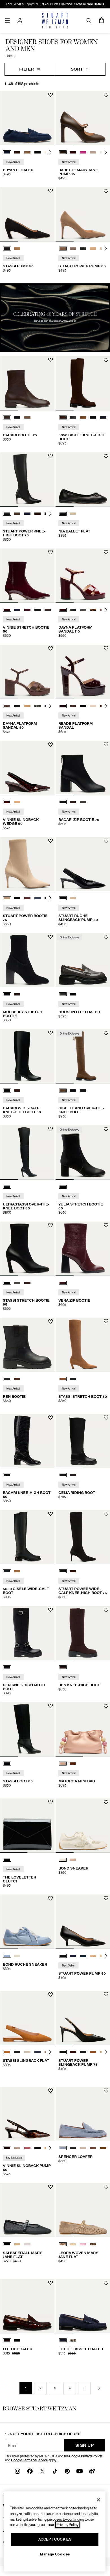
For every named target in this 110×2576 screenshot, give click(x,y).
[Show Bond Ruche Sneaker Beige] (17, 1956)
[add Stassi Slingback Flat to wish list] (51, 1994)
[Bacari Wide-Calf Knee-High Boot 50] (27, 1056)
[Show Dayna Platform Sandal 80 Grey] (38, 706)
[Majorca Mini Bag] (83, 1729)
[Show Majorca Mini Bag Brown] (73, 1764)
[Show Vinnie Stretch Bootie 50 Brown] (48, 610)
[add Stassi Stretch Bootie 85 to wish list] (51, 1225)
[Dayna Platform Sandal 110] (83, 576)
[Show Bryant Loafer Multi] (27, 152)
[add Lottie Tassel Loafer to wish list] (106, 2283)
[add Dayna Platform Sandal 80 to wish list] (51, 648)
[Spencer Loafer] (83, 2114)
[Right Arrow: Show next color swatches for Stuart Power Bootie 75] (50, 898)
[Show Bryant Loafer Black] (38, 152)
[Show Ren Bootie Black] (7, 1379)
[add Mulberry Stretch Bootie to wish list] (51, 937)
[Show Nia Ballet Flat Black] (63, 514)
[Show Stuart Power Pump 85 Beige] (73, 249)
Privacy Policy (67, 2525)
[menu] (7, 20)
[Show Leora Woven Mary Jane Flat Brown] (93, 2244)
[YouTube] (80, 2471)
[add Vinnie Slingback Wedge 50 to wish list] (51, 745)
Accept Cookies (55, 2539)
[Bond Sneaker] (83, 1826)
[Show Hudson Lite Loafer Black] (73, 994)
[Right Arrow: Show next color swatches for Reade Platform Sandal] (106, 706)
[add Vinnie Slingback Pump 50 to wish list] (51, 2091)
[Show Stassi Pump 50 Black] (7, 249)
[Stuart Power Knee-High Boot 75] (27, 479)
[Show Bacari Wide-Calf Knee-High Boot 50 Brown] (17, 1091)
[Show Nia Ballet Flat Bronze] (73, 514)
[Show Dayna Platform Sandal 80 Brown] (7, 706)
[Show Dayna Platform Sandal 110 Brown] (63, 610)
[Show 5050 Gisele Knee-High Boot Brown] (63, 417)
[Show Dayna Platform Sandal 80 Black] (17, 706)
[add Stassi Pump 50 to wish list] (51, 191)
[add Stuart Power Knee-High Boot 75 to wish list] (51, 456)
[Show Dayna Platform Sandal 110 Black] (73, 610)
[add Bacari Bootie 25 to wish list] (51, 360)
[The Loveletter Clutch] (27, 1826)
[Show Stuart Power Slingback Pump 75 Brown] (73, 2052)
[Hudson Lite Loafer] (83, 960)
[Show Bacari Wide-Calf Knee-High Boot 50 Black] (7, 1091)
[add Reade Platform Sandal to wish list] (106, 648)
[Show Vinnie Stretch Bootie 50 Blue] (17, 610)
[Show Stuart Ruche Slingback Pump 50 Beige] (73, 898)
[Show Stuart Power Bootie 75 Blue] (38, 898)
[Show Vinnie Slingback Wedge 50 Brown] (7, 802)
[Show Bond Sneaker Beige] (63, 1860)
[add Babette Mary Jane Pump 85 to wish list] (106, 95)
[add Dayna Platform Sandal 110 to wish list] (106, 552)
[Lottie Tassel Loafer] (83, 2306)
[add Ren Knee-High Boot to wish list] (106, 1610)
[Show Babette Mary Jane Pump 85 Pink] (83, 152)
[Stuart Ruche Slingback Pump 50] (83, 864)
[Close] (98, 2500)
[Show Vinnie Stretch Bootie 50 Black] (38, 610)
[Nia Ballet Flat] (83, 479)
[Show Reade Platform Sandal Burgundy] (63, 706)
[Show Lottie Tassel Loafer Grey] (73, 2340)
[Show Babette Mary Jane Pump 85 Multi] (93, 152)
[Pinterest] (67, 2471)
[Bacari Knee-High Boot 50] (27, 1441)
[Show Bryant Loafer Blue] (7, 152)
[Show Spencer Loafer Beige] (83, 2148)
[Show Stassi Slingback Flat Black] (17, 2052)
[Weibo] (92, 2471)
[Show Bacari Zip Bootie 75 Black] (63, 802)
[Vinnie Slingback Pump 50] (27, 2114)
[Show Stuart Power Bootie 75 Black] (17, 898)
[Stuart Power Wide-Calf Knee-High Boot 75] (83, 1537)
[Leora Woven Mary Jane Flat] (83, 2210)
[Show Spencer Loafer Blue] (63, 2148)
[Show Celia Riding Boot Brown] (73, 1475)
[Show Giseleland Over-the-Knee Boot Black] (73, 1091)
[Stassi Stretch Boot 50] (83, 1345)
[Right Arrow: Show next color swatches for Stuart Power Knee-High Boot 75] (50, 514)
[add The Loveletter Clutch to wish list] (51, 1802)
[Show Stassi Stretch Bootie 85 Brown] (27, 1283)
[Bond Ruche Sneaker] (27, 1922)
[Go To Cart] (102, 21)
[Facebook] (30, 2471)
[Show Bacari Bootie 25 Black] (17, 417)
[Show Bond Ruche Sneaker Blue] (7, 1956)
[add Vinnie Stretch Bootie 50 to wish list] (51, 552)
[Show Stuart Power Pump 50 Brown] (93, 1956)
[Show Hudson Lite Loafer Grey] (63, 994)
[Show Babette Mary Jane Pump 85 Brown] (63, 152)
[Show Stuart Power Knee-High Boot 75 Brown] (17, 514)
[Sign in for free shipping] (20, 21)
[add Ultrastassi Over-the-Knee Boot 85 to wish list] (51, 1129)
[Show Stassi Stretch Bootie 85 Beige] (17, 1283)
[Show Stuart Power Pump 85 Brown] (63, 249)
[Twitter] (42, 2471)
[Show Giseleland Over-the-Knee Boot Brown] (63, 1091)
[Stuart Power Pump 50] (83, 1922)
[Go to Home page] (55, 21)
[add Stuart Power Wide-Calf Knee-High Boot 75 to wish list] (106, 1514)
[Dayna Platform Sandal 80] (27, 672)
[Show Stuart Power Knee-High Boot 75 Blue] (27, 514)
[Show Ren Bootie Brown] (17, 1379)
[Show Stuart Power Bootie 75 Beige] (7, 898)
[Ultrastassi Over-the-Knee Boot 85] (27, 1152)
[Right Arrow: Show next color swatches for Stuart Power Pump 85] (106, 249)
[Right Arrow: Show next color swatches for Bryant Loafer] (50, 152)
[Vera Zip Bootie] (83, 1249)
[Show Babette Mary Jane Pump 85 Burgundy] (73, 152)
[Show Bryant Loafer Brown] (17, 152)
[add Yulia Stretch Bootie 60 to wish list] (106, 1129)
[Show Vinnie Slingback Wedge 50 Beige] (17, 802)
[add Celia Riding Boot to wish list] (106, 1418)
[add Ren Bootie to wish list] (51, 1321)
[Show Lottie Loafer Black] (17, 2340)
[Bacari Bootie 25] (27, 383)
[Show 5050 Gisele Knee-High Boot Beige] (83, 417)
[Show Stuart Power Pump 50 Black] (63, 1956)
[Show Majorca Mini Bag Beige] (63, 1764)
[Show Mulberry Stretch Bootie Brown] (17, 994)
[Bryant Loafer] (27, 118)
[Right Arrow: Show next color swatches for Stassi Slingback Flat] (50, 2052)
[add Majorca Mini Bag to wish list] (106, 1706)
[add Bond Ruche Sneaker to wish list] (51, 1898)
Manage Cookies (55, 2554)
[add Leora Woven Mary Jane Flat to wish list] (106, 2187)
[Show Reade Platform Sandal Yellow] (93, 706)
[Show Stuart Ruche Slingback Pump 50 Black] (63, 898)
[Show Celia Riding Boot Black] (63, 1475)
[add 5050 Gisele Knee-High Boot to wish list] (106, 360)
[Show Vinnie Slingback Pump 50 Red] (27, 2148)
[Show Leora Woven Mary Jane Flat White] (73, 2244)
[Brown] (63, 1667)
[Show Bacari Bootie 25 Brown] (7, 417)
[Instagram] (17, 2471)
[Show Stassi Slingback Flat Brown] (7, 2052)
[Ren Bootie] (27, 1345)
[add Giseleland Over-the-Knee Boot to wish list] (106, 1033)
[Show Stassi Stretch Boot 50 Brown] (63, 1379)
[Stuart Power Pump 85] (83, 214)
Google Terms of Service (29, 2460)
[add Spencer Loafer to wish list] (106, 2091)
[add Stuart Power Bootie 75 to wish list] (51, 841)
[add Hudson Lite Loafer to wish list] (106, 937)
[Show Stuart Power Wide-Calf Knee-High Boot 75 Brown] (73, 1571)
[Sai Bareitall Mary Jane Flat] (27, 2210)
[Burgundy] (63, 1283)
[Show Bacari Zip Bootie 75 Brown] (73, 802)
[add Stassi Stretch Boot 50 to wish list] (106, 1321)
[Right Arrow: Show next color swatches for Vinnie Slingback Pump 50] (50, 2148)
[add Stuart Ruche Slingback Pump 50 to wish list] (106, 841)
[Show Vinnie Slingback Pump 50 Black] (38, 2148)
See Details (95, 4)
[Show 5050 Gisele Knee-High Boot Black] (73, 417)
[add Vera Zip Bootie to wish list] (106, 1225)
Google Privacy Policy (85, 2456)
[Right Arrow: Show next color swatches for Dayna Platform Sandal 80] (50, 706)
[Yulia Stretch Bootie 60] (83, 1152)
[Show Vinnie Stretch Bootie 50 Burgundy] (7, 610)
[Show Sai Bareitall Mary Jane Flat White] (27, 2244)
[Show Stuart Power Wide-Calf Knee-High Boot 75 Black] (63, 1571)
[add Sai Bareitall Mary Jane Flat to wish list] (51, 2187)
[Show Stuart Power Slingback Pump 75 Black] (63, 2052)
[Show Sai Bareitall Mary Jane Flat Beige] (17, 2244)
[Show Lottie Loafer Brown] (7, 2340)
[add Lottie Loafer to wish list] (51, 2283)
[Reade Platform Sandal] (83, 672)
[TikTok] (55, 2471)
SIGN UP (85, 2445)
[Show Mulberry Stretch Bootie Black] (7, 994)
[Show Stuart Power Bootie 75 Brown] (27, 898)
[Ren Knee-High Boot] (83, 1633)
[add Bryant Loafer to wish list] (51, 95)
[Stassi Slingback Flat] (27, 2018)
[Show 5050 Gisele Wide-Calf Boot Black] (7, 1571)
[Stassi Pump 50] (27, 214)
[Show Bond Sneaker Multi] (73, 1860)
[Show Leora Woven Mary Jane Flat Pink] (83, 2244)
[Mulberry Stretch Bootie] (27, 960)
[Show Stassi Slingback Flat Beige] (27, 2052)
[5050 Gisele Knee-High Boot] (83, 383)
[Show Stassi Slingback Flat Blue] (38, 2052)
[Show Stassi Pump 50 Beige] (17, 249)
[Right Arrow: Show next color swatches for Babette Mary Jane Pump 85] (106, 152)
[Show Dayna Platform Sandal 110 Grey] (83, 610)
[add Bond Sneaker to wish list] (106, 1802)
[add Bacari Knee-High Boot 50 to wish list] (51, 1418)
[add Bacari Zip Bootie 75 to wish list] (106, 745)
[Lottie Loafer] (27, 2306)
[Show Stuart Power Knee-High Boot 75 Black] (7, 514)
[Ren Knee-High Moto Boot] (27, 1633)
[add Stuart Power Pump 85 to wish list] (106, 191)
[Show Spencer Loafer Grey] (73, 2148)
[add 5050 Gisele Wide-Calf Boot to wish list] (51, 1514)
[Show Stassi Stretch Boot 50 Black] (73, 1379)
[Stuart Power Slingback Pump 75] (83, 2018)
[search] (89, 20)
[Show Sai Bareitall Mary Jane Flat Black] (7, 2244)
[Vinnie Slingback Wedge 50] (27, 768)
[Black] (7, 1187)
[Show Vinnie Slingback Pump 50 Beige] (17, 2148)
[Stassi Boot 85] (27, 1729)
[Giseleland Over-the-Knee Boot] (83, 1056)
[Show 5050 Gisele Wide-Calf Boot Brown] (17, 1571)
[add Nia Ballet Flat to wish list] (106, 456)
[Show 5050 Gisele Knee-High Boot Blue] (103, 417)
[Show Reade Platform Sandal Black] (83, 706)
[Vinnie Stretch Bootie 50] (27, 576)
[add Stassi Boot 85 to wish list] (51, 1706)
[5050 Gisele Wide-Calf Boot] (27, 1537)
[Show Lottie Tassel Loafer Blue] (63, 2340)
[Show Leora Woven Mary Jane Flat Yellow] (63, 2244)
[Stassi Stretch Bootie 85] (27, 1249)
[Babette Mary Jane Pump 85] (83, 118)
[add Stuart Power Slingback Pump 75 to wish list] (106, 1994)
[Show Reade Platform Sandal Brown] (73, 706)
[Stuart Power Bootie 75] (27, 864)
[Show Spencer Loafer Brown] (93, 2148)
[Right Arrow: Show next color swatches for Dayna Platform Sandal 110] (106, 610)
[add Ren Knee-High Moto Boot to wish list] (51, 1610)
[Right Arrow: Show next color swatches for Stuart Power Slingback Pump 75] (106, 2052)
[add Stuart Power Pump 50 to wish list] (106, 1898)
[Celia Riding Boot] (83, 1441)
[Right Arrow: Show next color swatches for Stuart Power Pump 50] (106, 1956)
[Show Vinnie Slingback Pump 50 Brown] (7, 2148)
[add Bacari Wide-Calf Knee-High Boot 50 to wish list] (51, 1033)
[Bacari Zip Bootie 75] (83, 768)
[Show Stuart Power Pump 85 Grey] (83, 249)
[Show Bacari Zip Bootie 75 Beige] (83, 802)
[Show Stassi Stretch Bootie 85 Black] (7, 1283)
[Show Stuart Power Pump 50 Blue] (73, 1956)
